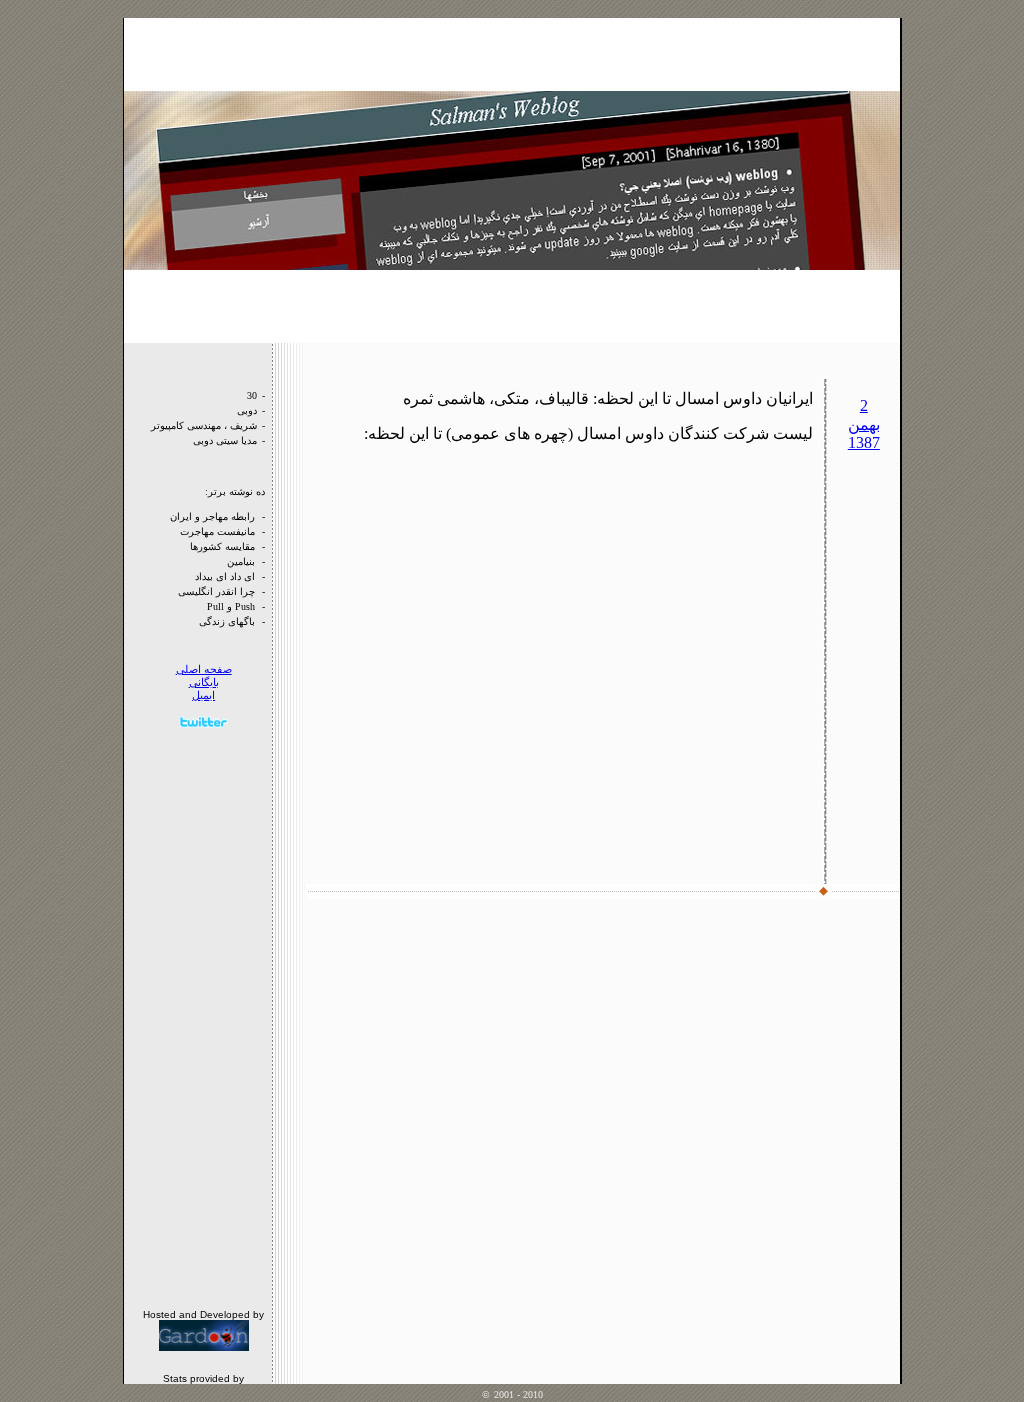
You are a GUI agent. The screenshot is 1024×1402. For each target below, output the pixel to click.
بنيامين (241, 561)
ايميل (203, 695)
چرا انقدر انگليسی (216, 591)
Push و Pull (231, 606)
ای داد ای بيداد (225, 576)
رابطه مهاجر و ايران (212, 516)
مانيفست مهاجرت (217, 531)
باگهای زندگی (227, 621)
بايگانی (204, 682)
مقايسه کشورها (222, 546)
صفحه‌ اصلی (204, 669)
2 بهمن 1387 (864, 424)
